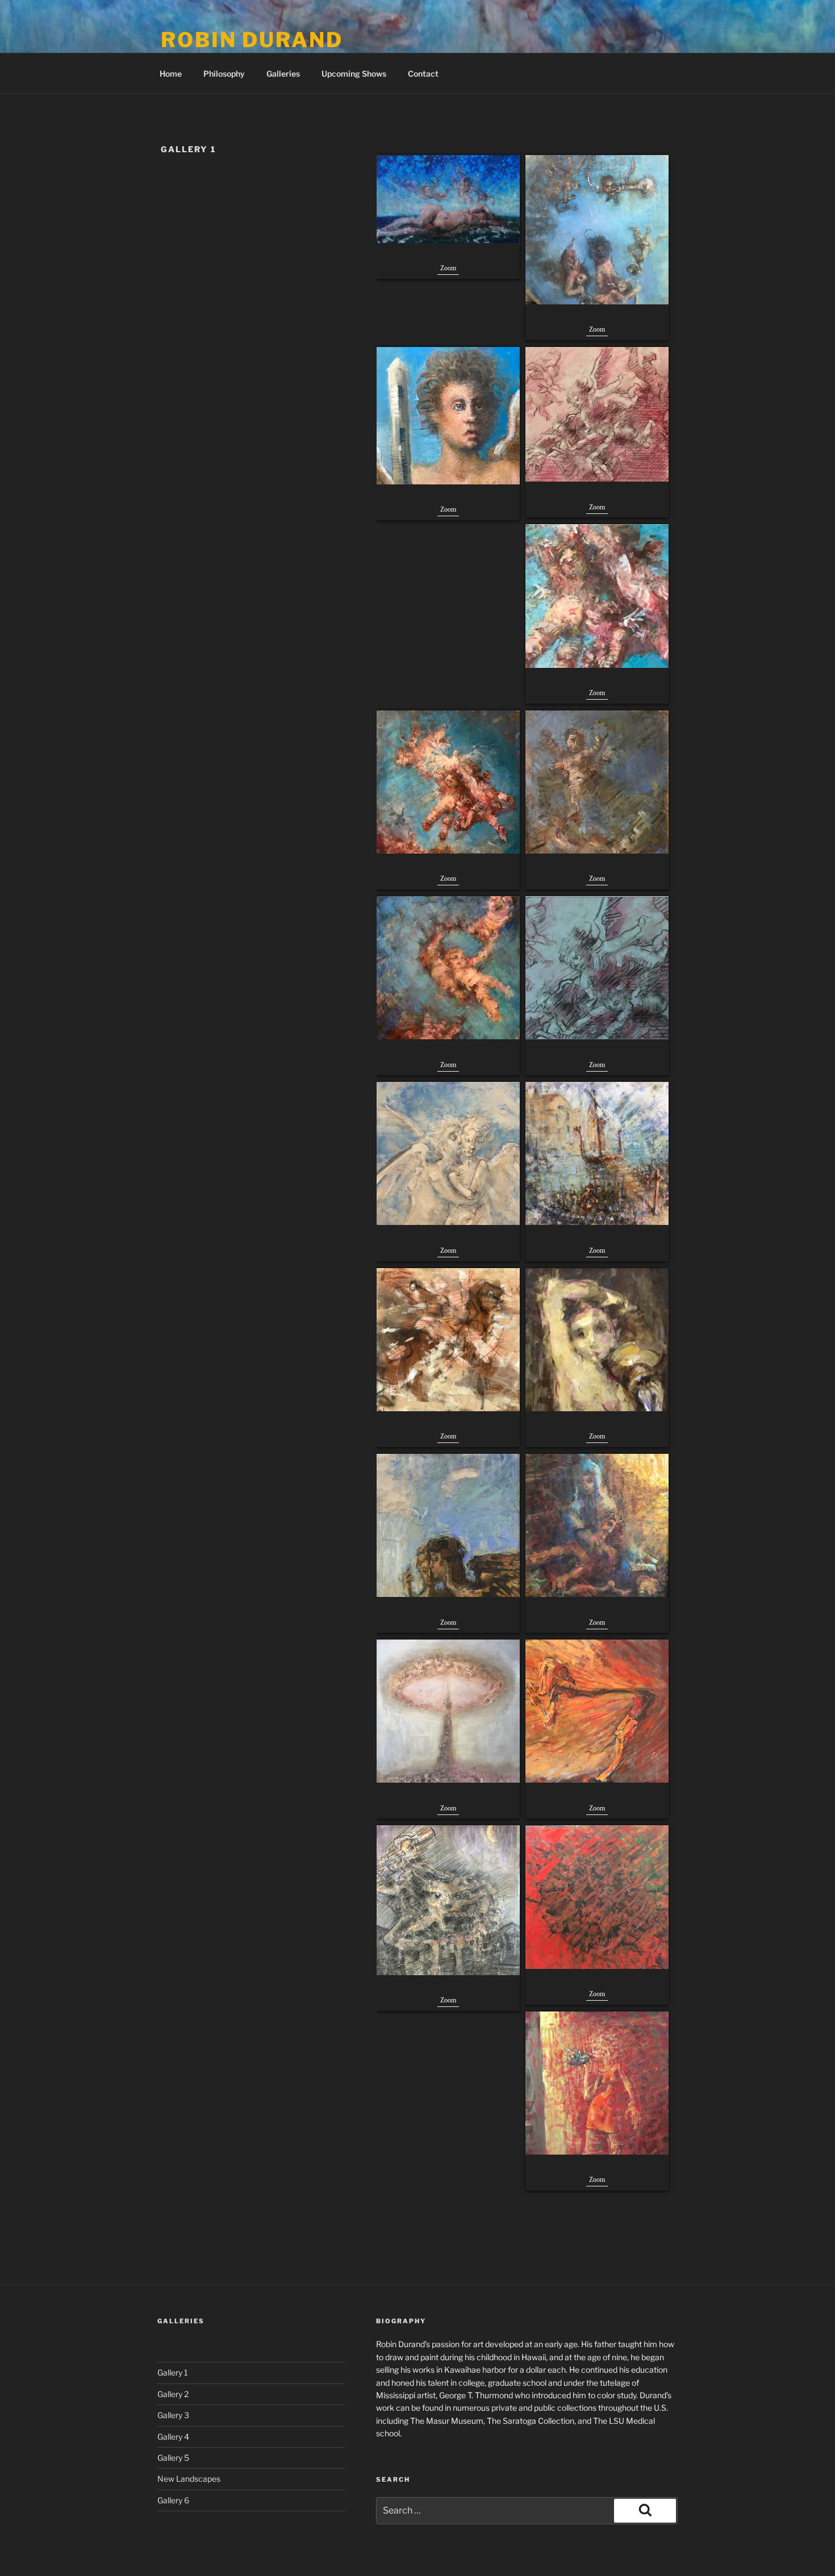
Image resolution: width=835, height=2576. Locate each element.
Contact (423, 74)
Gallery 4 (173, 2437)
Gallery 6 (173, 2500)
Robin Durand (252, 40)
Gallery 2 (173, 2394)
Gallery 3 (173, 2415)
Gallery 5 (173, 2458)
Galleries (283, 74)
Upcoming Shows (354, 74)
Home (171, 74)
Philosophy (224, 74)
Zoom (448, 268)
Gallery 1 (173, 2372)
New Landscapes (189, 2479)
